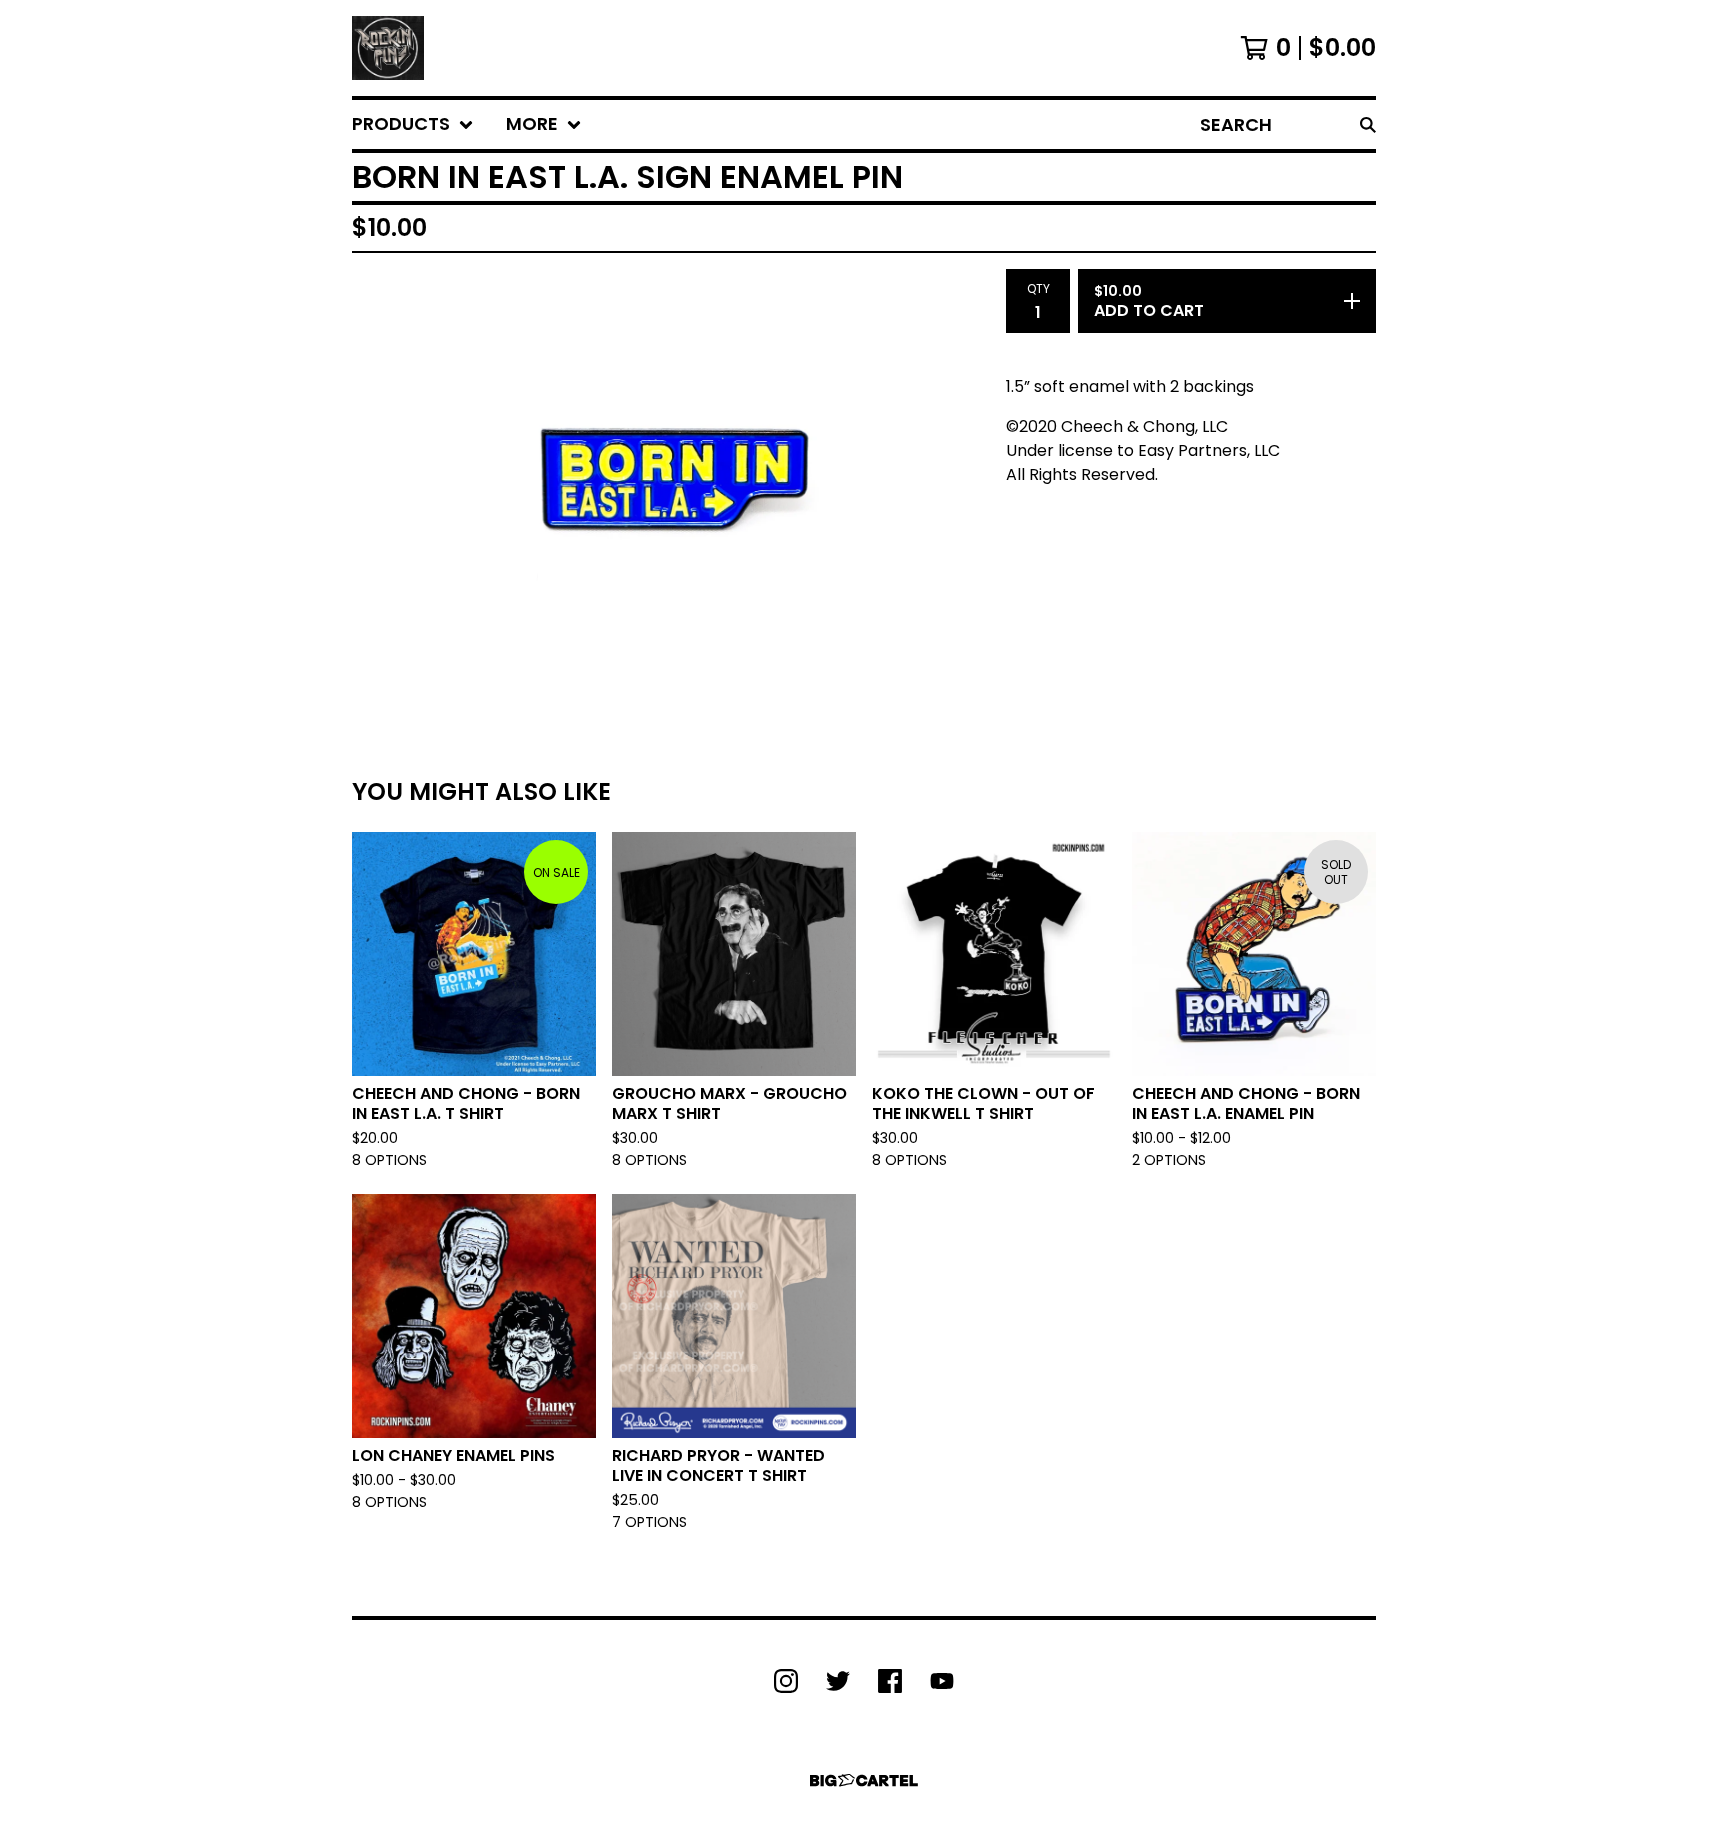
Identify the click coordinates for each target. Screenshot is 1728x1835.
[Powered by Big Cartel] (864, 1780)
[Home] (388, 48)
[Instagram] (786, 1681)
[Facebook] (890, 1681)
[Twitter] (838, 1681)
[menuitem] (413, 124)
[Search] (1368, 124)
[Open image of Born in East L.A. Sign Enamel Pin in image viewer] (671, 481)
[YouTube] (942, 1681)
